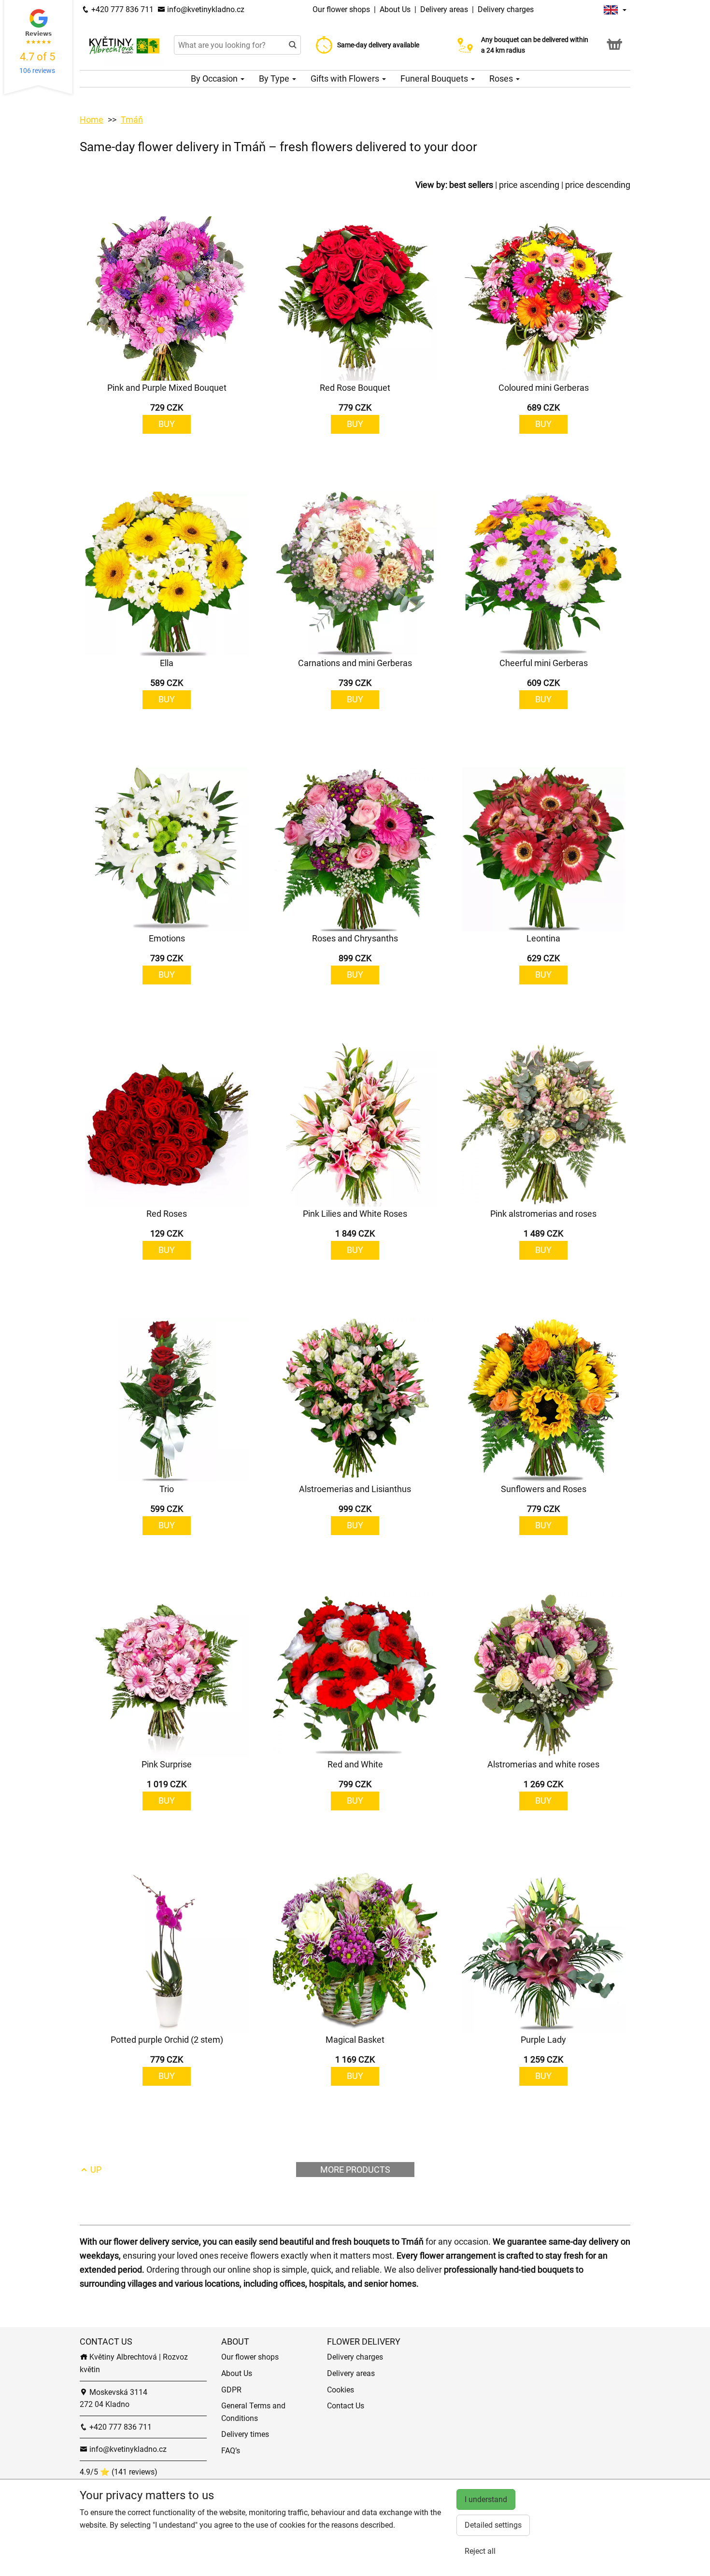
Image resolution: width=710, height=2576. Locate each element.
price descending (598, 185)
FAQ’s (231, 2451)
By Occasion (215, 78)
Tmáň (132, 120)
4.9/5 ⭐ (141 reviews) (119, 2472)
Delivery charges (506, 9)
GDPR (231, 2390)
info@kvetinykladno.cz (205, 9)
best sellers (471, 185)
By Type (275, 78)
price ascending (529, 185)
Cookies (341, 2390)
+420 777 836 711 (121, 9)
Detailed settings (493, 2525)
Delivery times (245, 2434)
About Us (396, 9)
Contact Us (346, 2406)
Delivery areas (444, 9)
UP (95, 2170)
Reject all (480, 2551)
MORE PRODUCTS (355, 2170)
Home (92, 120)
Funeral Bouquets (435, 78)
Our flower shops (342, 9)
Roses (502, 78)
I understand (486, 2499)
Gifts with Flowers (346, 78)
